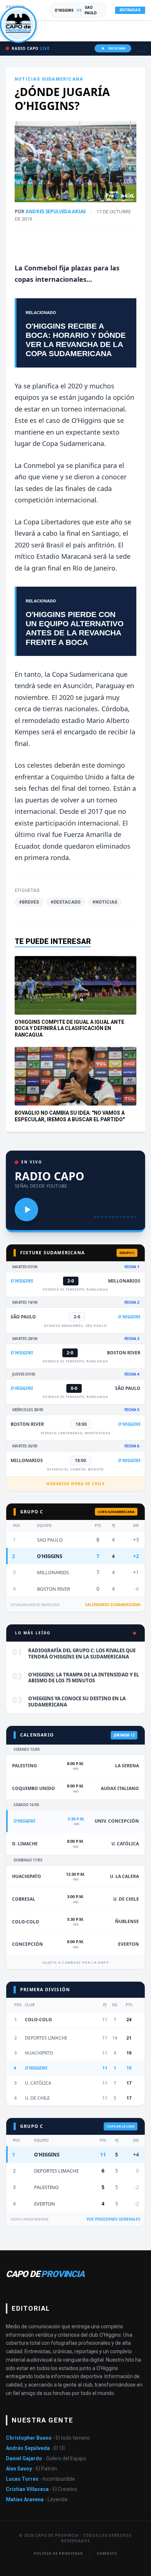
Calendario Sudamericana (113, 1605)
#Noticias (105, 902)
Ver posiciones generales (113, 2219)
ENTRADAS (130, 10)
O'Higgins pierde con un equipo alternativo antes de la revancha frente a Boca (75, 628)
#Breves (29, 902)
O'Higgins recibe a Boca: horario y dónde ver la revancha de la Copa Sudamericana (76, 340)
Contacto (107, 2554)
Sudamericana (62, 79)
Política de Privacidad (58, 2554)
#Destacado (66, 902)
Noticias (27, 79)
